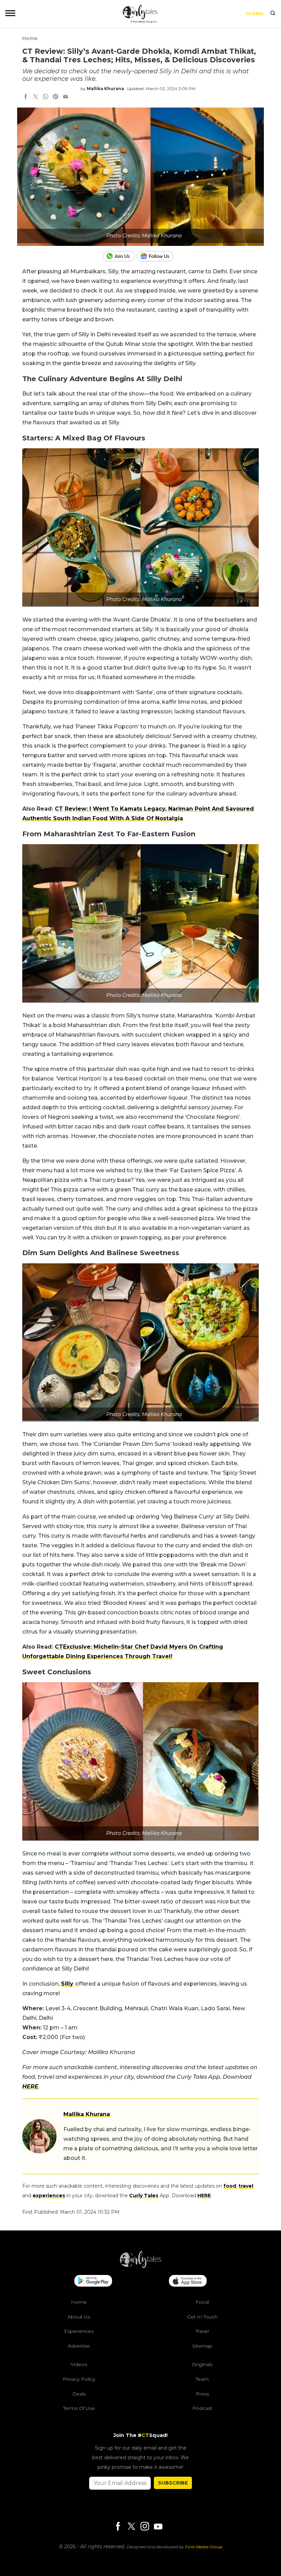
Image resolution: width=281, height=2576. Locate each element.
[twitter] (36, 97)
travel (246, 2186)
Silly (68, 1984)
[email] (65, 97)
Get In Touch (202, 2317)
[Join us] (120, 256)
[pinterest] (56, 97)
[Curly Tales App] (93, 2281)
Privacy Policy (79, 2379)
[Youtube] (158, 2527)
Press (202, 2394)
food (230, 2186)
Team (202, 2379)
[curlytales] (140, 2266)
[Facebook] (118, 2527)
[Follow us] (158, 256)
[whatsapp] (46, 97)
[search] (273, 14)
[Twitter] (131, 2527)
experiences (49, 2196)
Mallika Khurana (105, 89)
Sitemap (202, 2346)
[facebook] (26, 97)
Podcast (202, 2408)
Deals (79, 2394)
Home (30, 38)
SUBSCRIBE (173, 2483)
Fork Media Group (204, 2547)
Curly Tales (144, 2196)
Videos (79, 2364)
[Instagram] (145, 2527)
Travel (202, 2331)
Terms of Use (79, 2408)
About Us (79, 2317)
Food (202, 2302)
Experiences (79, 2331)
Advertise (79, 2346)
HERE (30, 2086)
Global (255, 14)
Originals (202, 2364)
